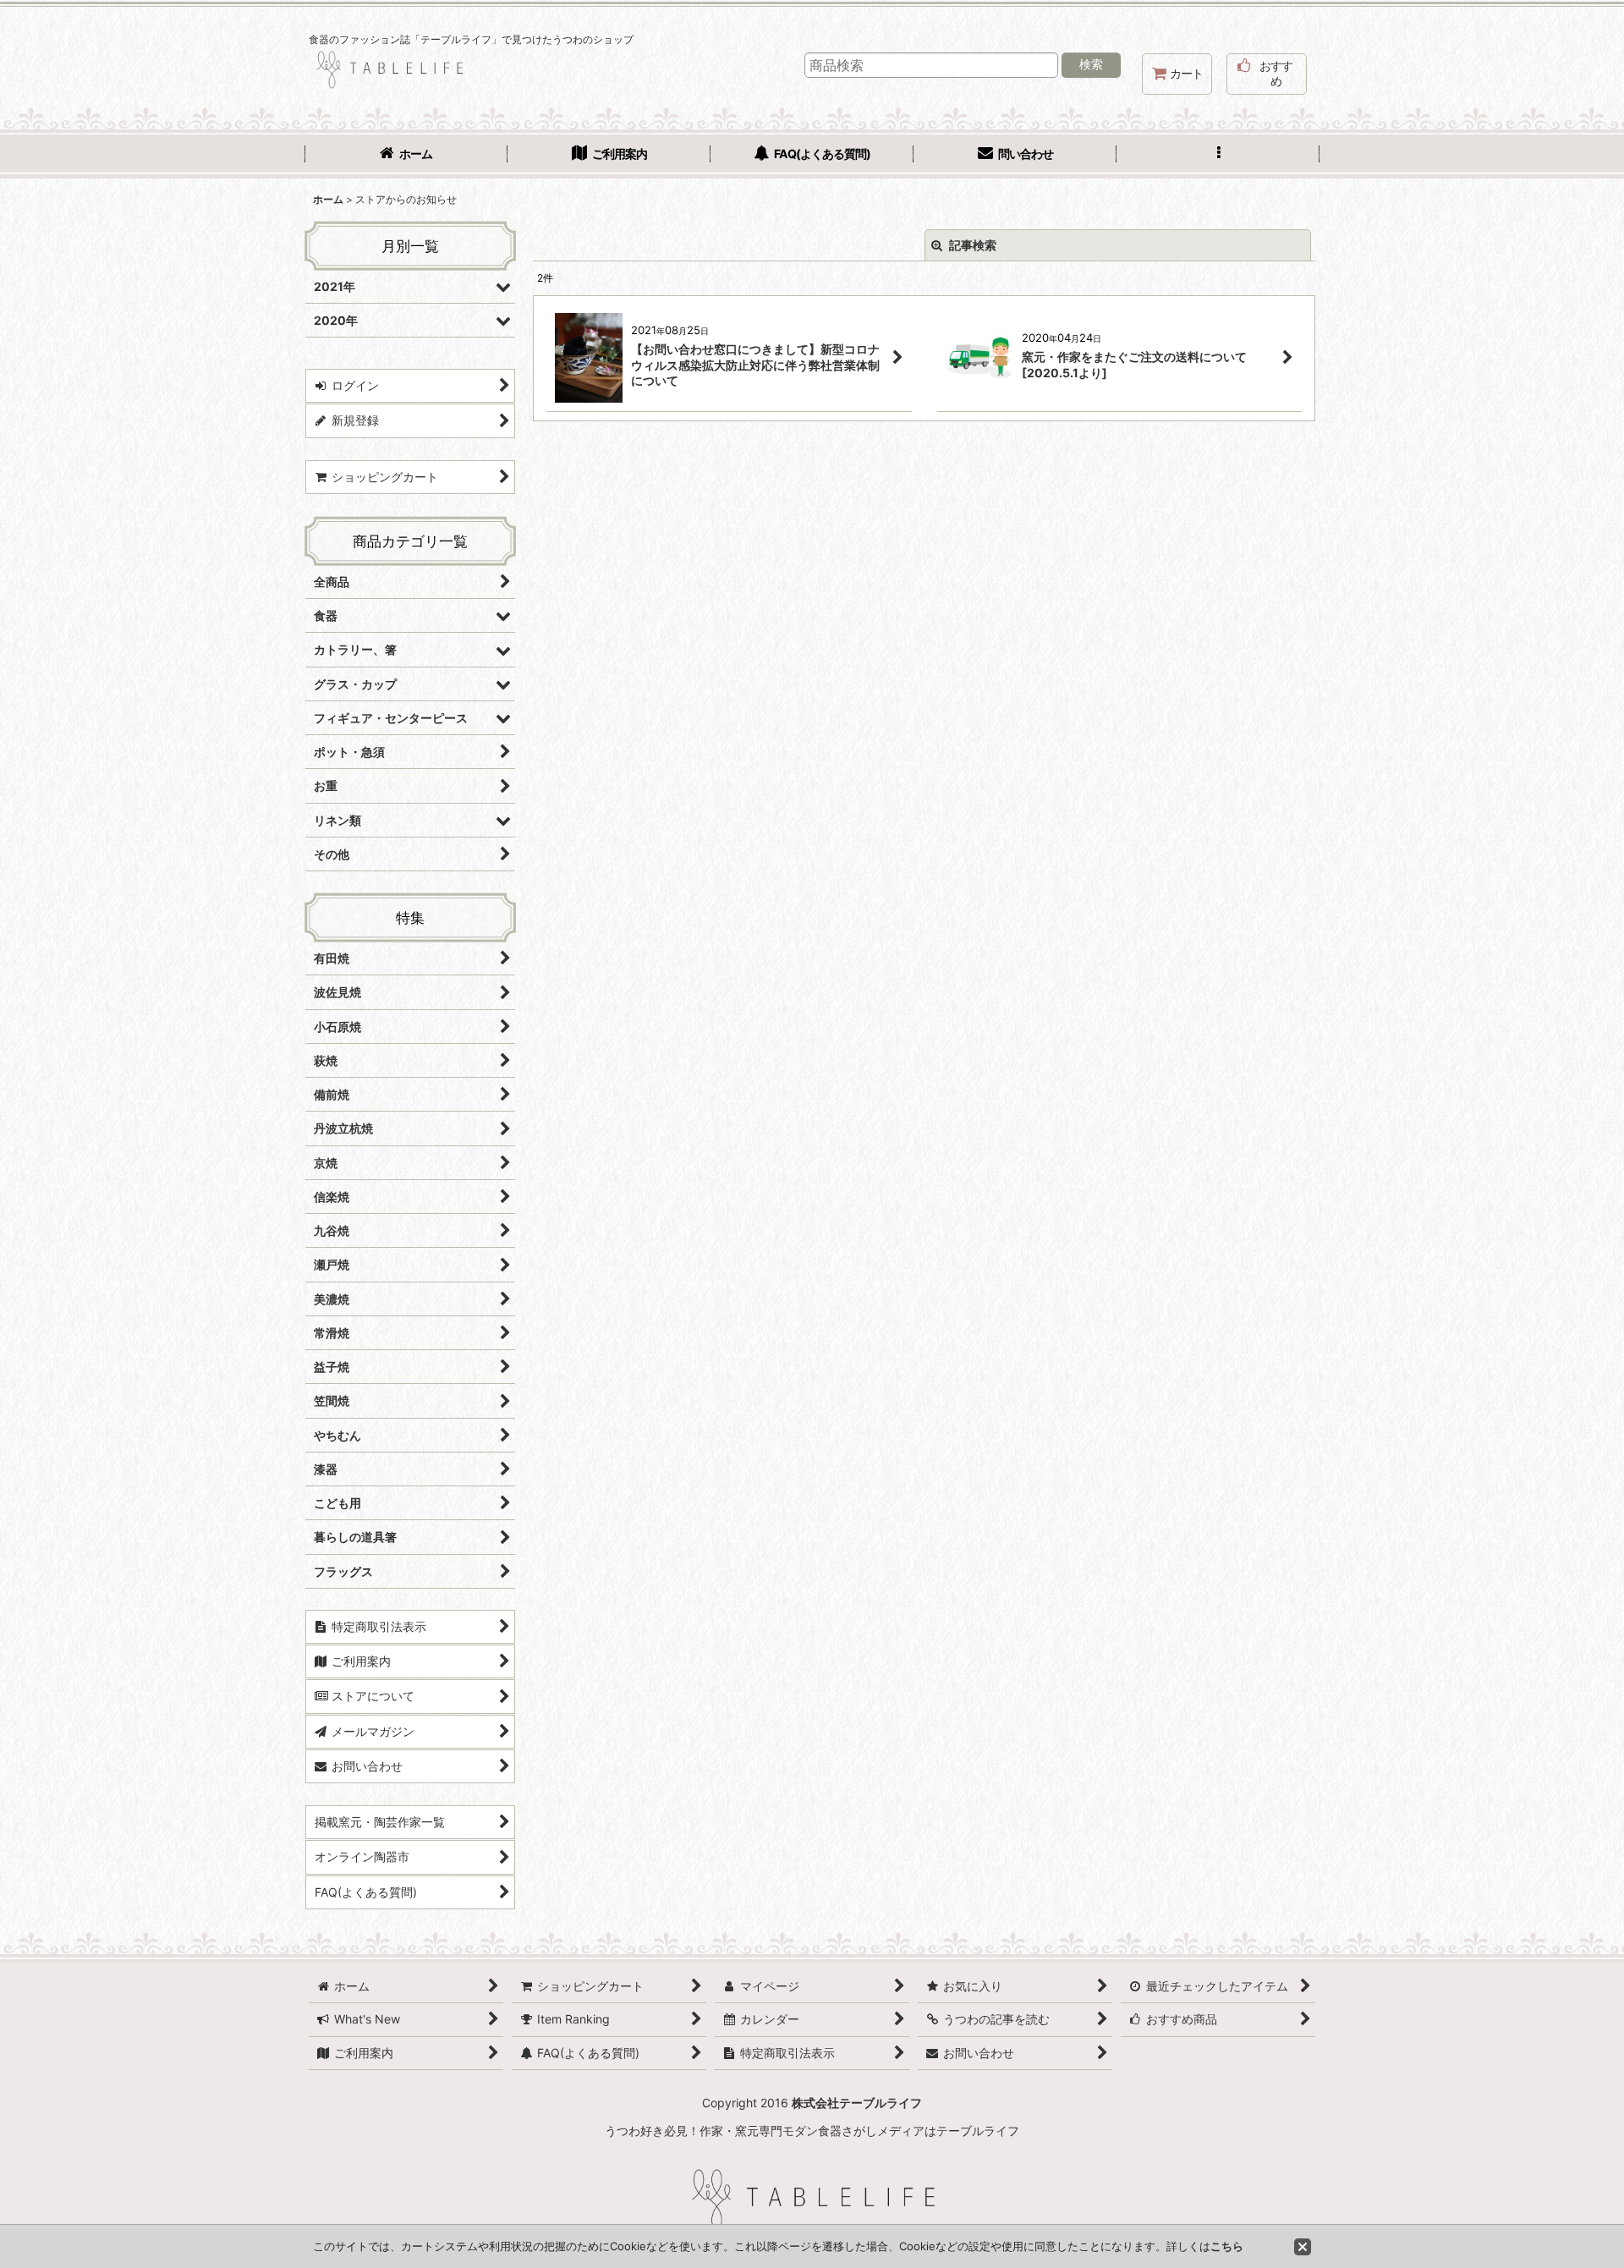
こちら (1227, 2246)
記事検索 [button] (971, 245)
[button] (1218, 156)
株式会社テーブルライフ (857, 2103)
